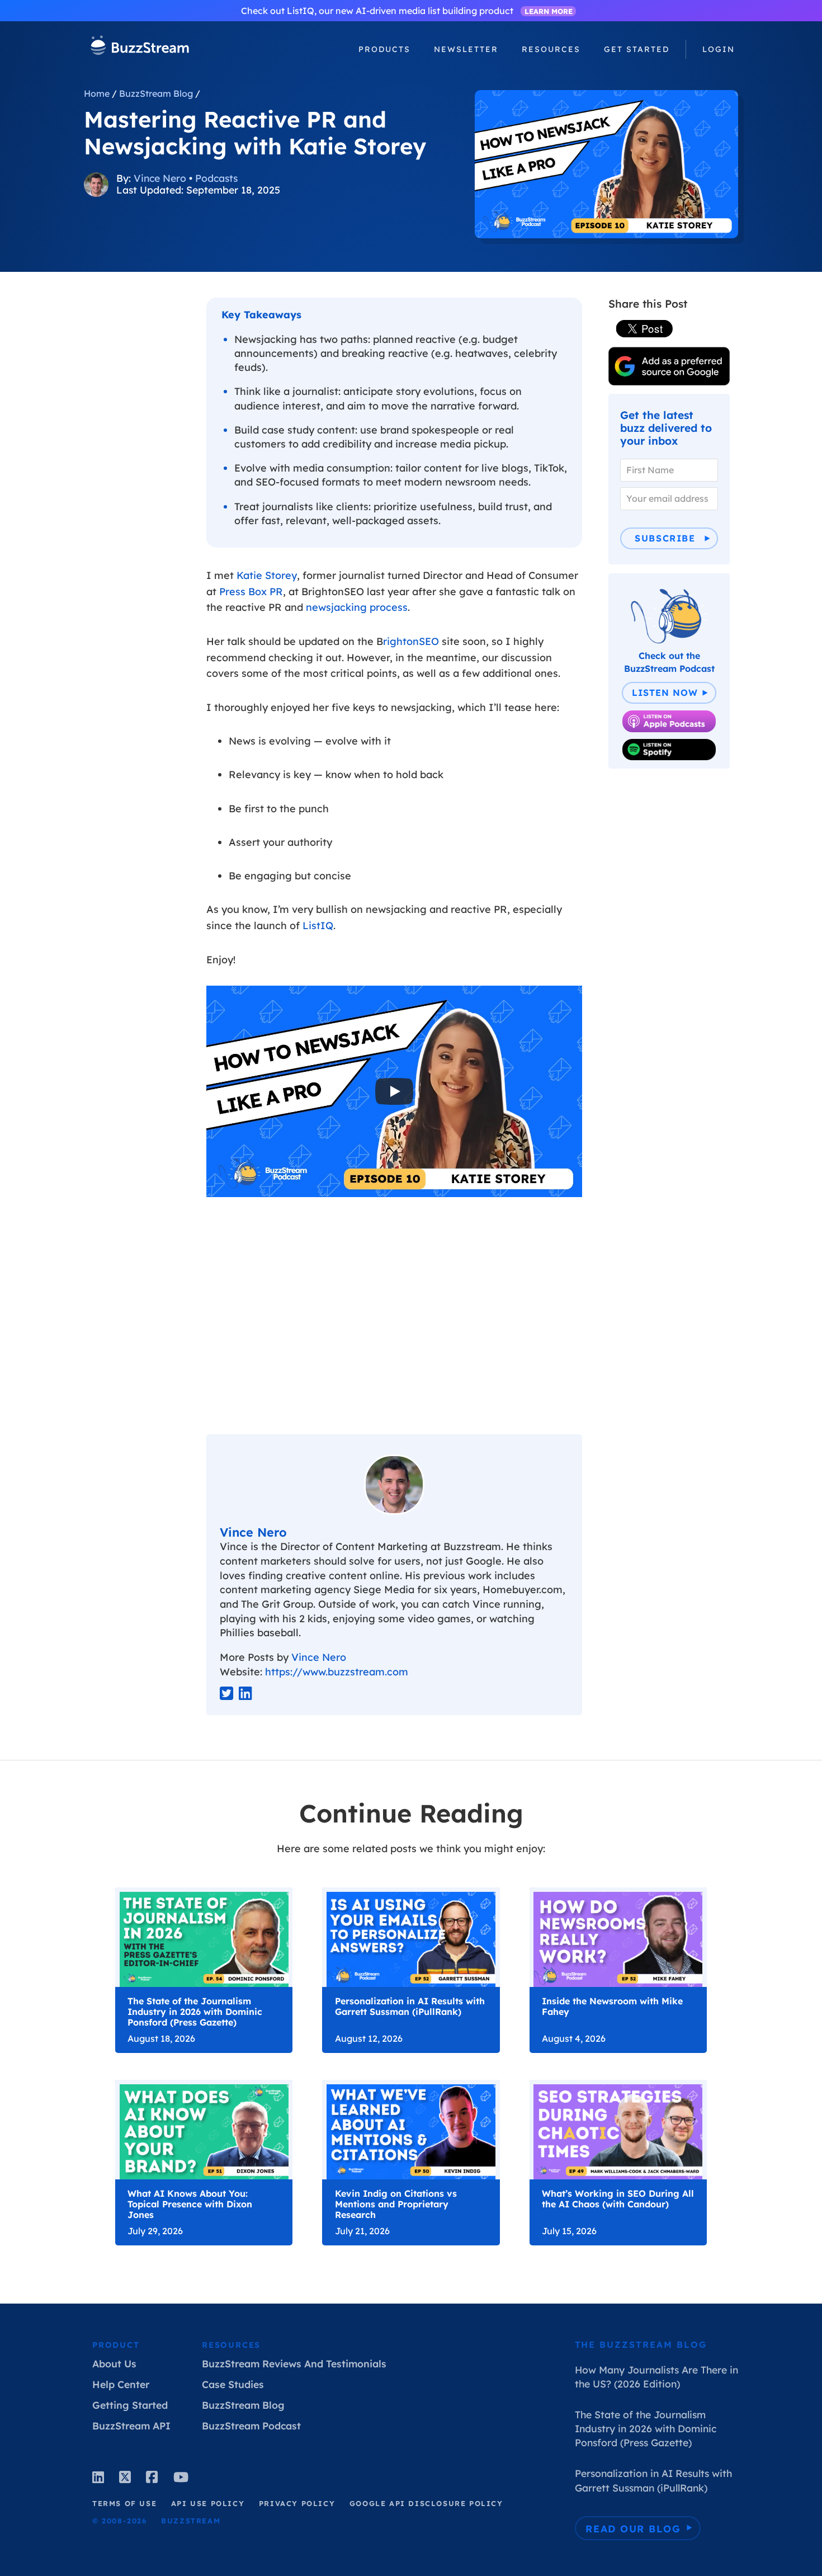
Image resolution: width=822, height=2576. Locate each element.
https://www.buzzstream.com (337, 1672)
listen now (665, 693)
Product (116, 2345)
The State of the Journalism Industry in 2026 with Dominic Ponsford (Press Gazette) (646, 2428)
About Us (114, 2363)
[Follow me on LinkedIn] (245, 1694)
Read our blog (633, 2528)
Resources (231, 2345)
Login (719, 49)
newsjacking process (357, 607)
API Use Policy (208, 2503)
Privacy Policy (297, 2503)
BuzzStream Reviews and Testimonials (294, 2363)
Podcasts (216, 178)
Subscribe (665, 538)
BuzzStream (140, 47)
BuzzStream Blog (156, 93)
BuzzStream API (131, 2426)
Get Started (637, 49)
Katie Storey (267, 575)
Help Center (121, 2384)
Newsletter (466, 49)
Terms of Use (124, 2503)
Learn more (549, 11)
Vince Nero (160, 178)
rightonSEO (411, 641)
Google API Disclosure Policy (426, 2503)
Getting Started (130, 2405)
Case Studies (233, 2384)
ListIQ (318, 926)
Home (97, 93)
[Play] (394, 1091)
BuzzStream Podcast (251, 2426)
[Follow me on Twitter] (226, 1694)
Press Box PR (251, 592)
